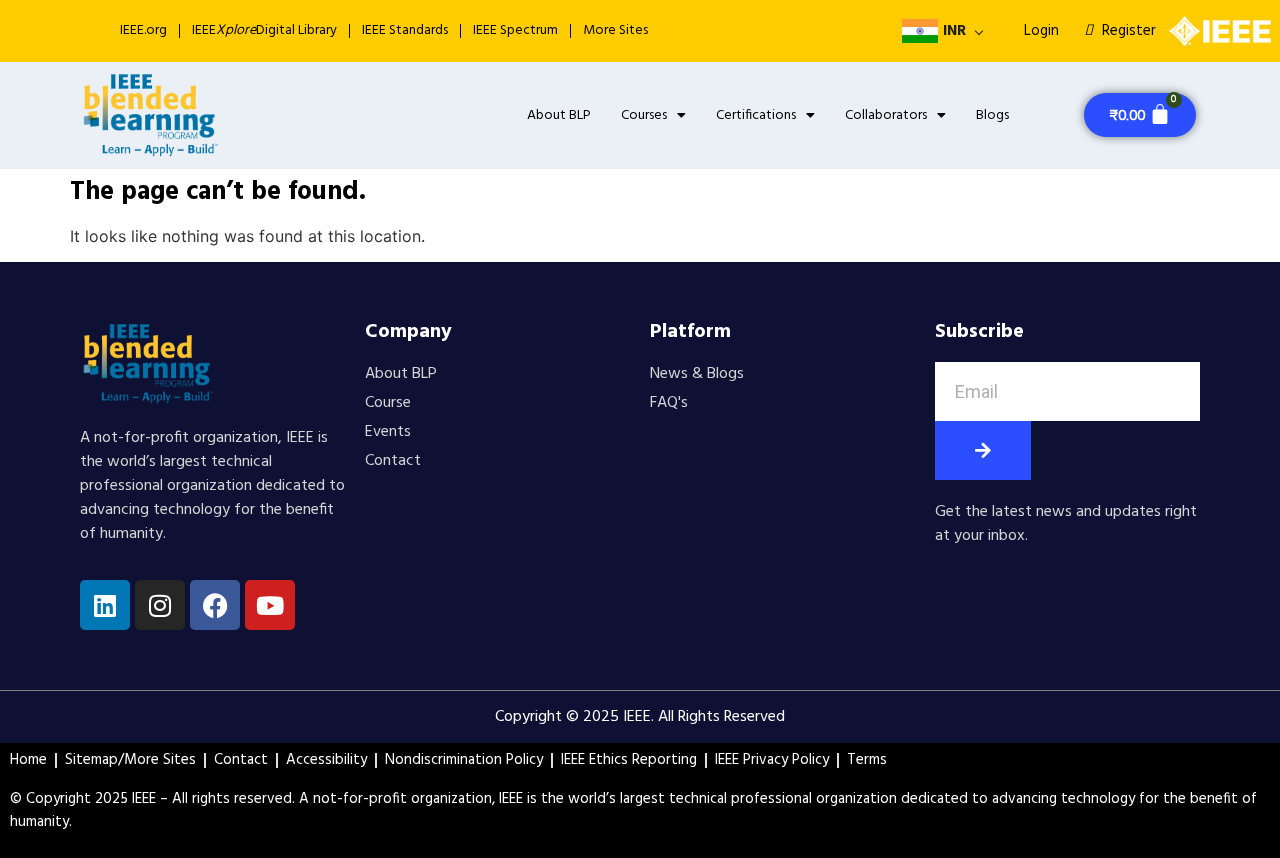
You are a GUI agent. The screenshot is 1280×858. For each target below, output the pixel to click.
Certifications (756, 115)
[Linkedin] (105, 605)
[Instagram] (160, 605)
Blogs (992, 115)
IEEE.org (143, 30)
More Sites (615, 30)
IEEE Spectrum (515, 30)
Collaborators (886, 115)
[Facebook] (215, 605)
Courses (644, 115)
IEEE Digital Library (264, 30)
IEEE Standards (405, 30)
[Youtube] (270, 605)
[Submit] (983, 450)
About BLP (559, 115)
